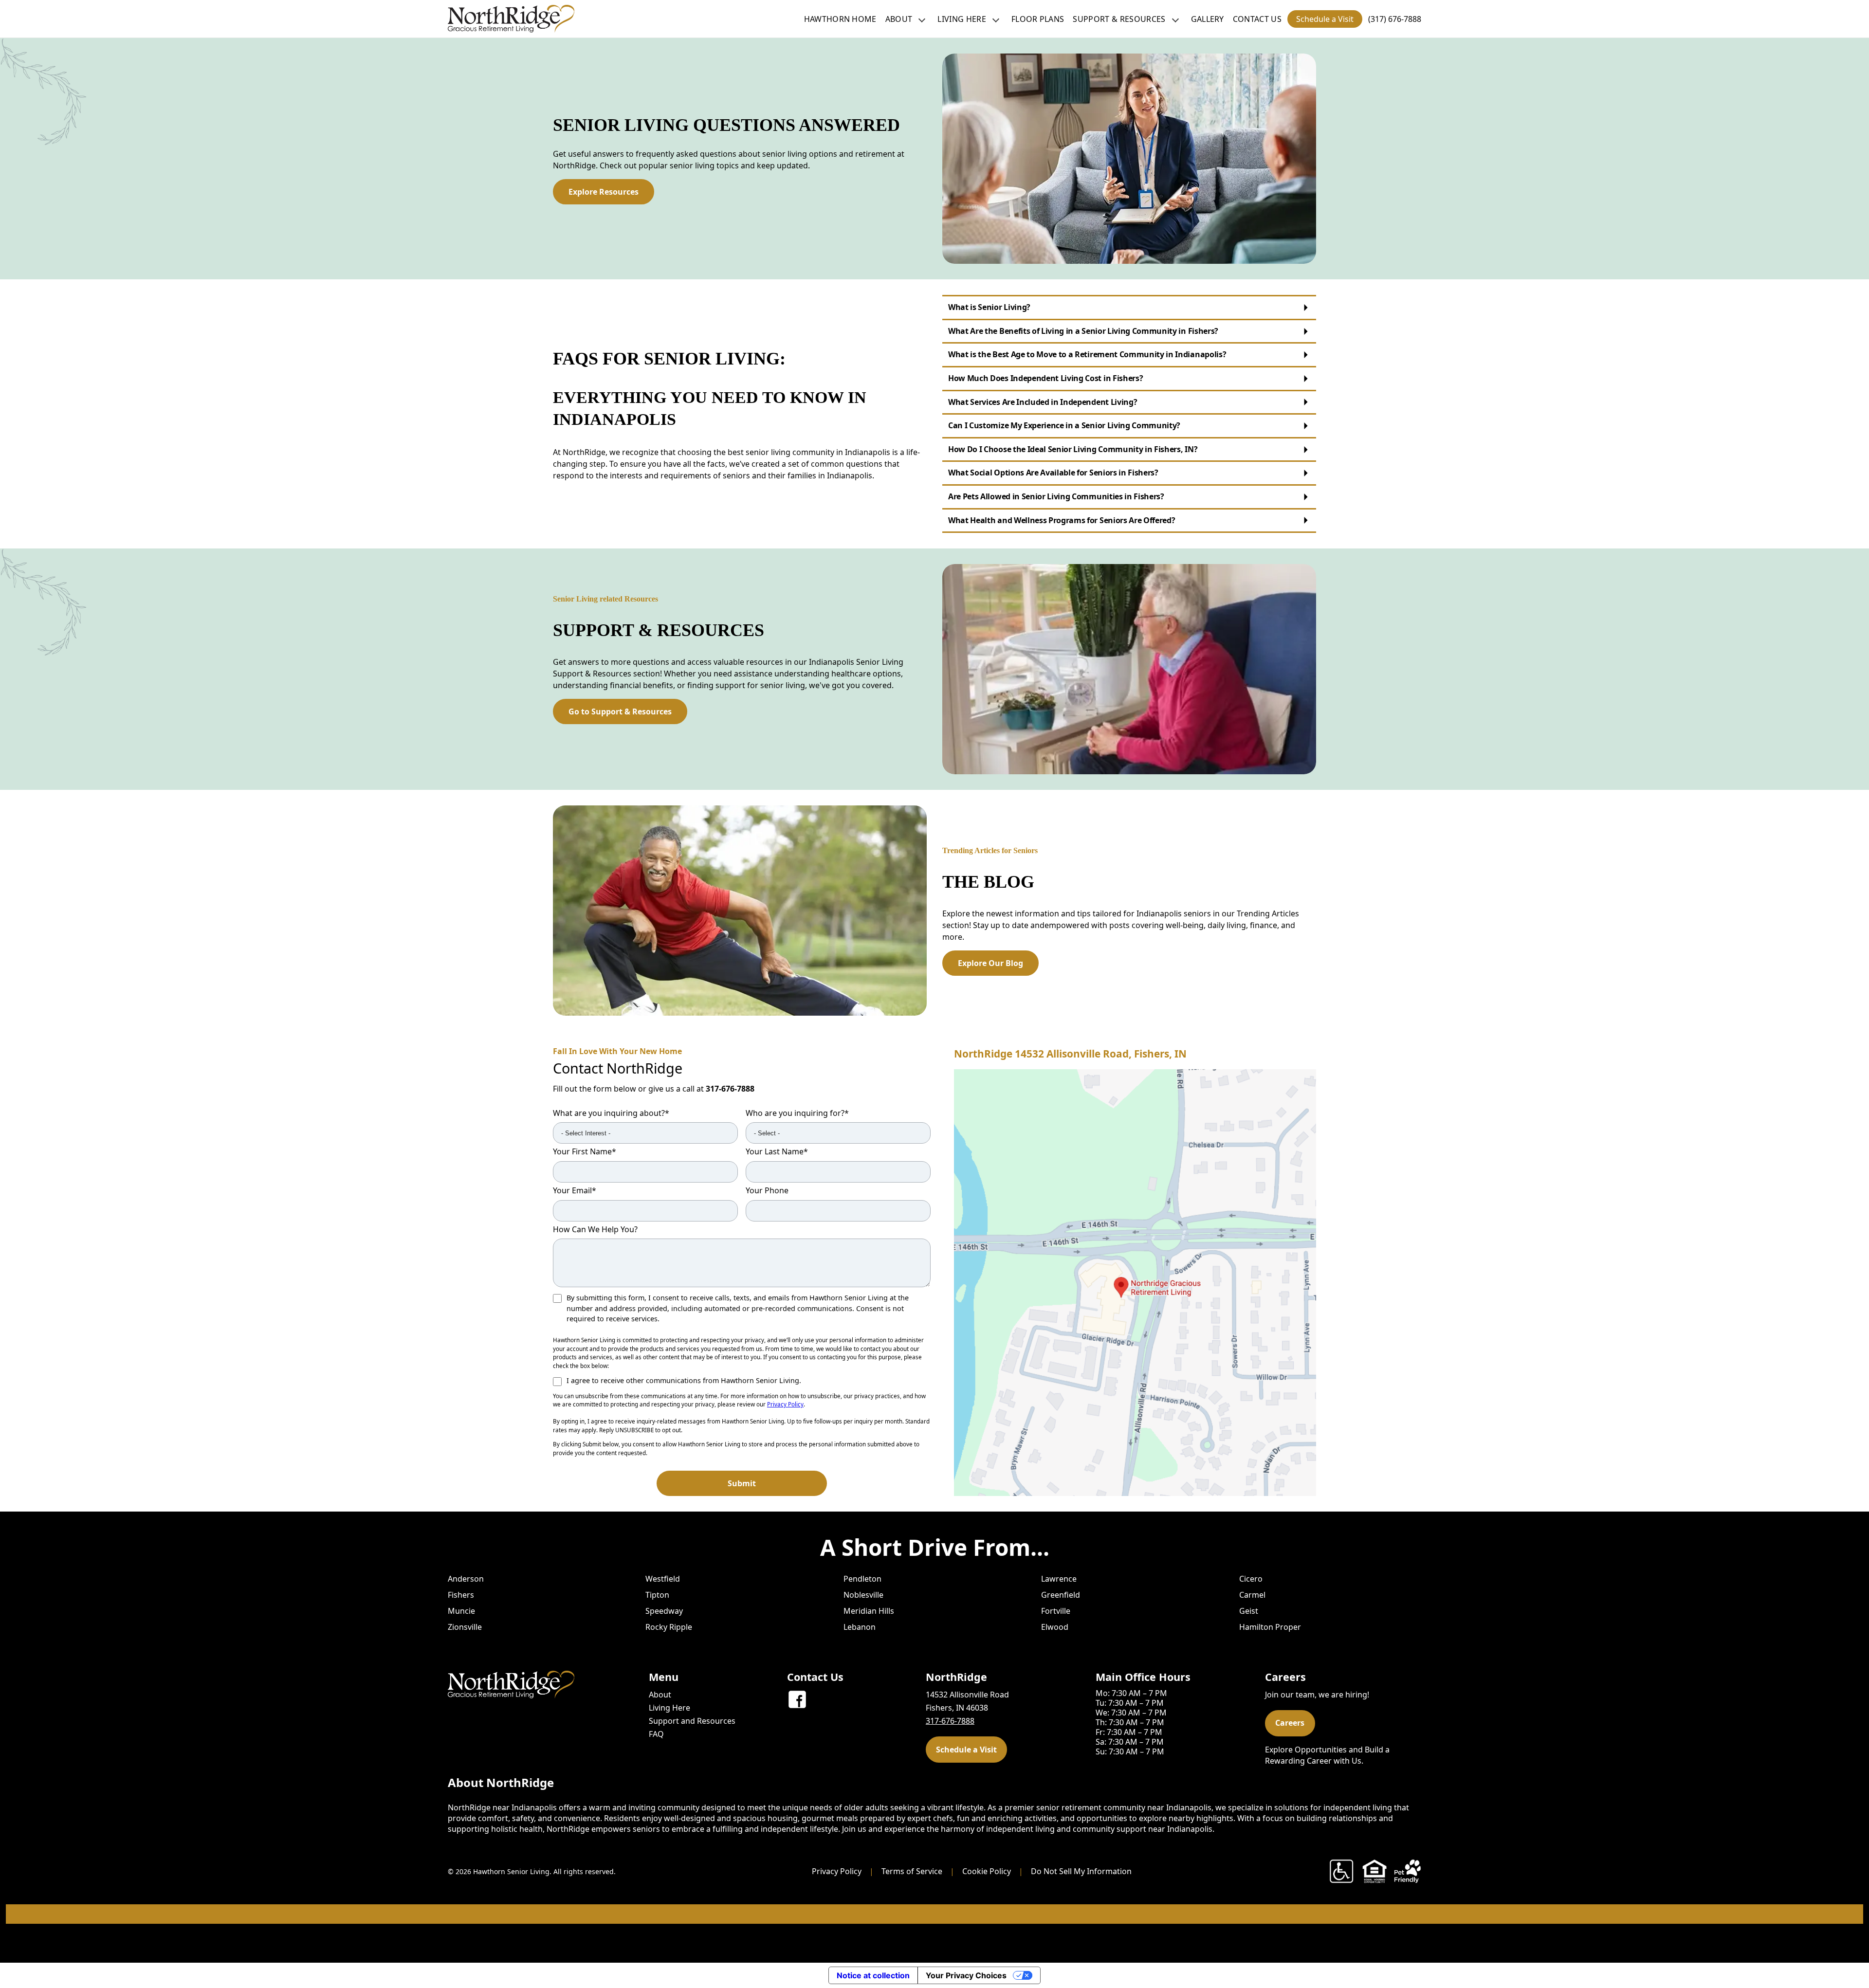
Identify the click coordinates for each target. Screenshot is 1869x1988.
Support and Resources (692, 1721)
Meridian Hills (869, 1611)
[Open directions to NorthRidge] (1135, 1283)
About (899, 19)
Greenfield (1061, 1595)
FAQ (656, 1734)
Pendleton (862, 1579)
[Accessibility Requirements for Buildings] (1341, 1871)
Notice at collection (873, 1975)
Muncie (461, 1611)
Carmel (1252, 1595)
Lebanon (860, 1627)
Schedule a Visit (1325, 19)
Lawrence (1059, 1579)
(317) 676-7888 (1395, 19)
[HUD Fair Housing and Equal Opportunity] (1374, 1871)
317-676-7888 (730, 1089)
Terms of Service (912, 1871)
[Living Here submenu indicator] (996, 19)
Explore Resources (604, 192)
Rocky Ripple (669, 1627)
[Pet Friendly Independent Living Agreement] (1408, 1871)
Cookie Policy (987, 1871)
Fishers (461, 1595)
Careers (1290, 1723)
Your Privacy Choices (966, 1975)
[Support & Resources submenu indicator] (1175, 19)
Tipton (657, 1595)
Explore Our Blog (990, 963)
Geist (1249, 1611)
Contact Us (1257, 19)
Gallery (1208, 19)
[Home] (511, 19)
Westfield (663, 1579)
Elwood (1055, 1627)
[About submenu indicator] (922, 19)
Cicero (1251, 1579)
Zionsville (465, 1627)
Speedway (664, 1611)
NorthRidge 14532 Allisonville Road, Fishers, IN (1070, 1054)
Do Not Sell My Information (1081, 1871)
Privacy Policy (785, 1404)
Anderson (466, 1579)
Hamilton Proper (1270, 1627)
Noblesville (863, 1595)
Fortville (1056, 1611)
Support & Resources (1119, 19)
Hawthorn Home (840, 19)
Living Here (962, 19)
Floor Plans (1038, 19)
